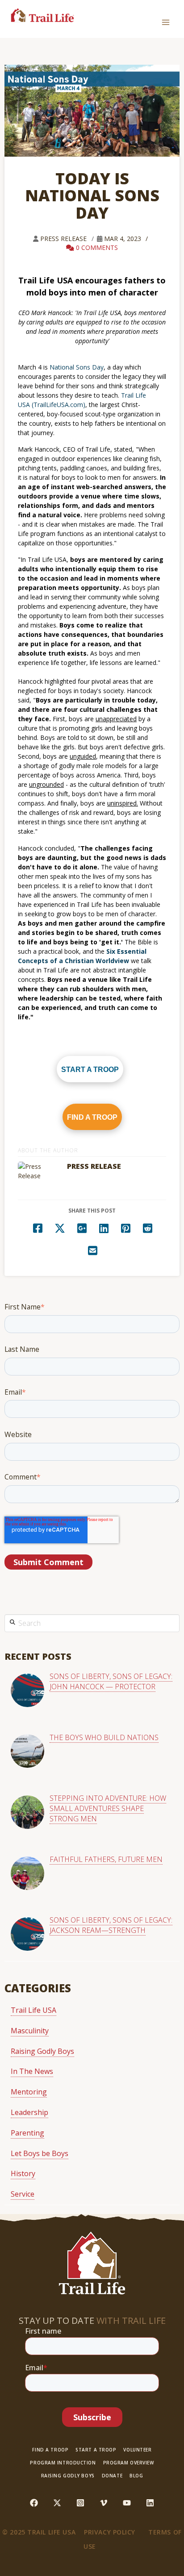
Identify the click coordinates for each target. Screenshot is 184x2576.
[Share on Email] (93, 1249)
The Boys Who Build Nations (104, 1737)
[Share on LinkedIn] (104, 1227)
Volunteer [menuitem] (137, 2450)
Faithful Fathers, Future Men (106, 1859)
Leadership (29, 2112)
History (23, 2173)
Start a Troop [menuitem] (96, 2450)
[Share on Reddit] (148, 1227)
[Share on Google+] (82, 1227)
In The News (32, 2071)
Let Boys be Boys (40, 2153)
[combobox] (92, 1623)
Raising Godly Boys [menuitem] (68, 2476)
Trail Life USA (33, 2010)
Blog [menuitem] (136, 2476)
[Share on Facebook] (38, 1227)
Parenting (27, 2133)
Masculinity (30, 2031)
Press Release (64, 239)
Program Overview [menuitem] (129, 2463)
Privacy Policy (110, 2532)
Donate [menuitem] (112, 2476)
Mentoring (29, 2092)
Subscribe (92, 2417)
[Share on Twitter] (60, 1227)
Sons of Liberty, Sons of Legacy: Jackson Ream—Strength (111, 1925)
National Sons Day (77, 367)
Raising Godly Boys (42, 2051)
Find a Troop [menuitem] (50, 2450)
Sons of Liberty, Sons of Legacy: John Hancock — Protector (111, 1681)
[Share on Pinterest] (125, 1227)
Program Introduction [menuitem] (63, 2463)
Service (23, 2194)
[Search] (13, 1621)
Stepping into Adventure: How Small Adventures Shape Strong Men (108, 1808)
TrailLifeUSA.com (58, 405)
